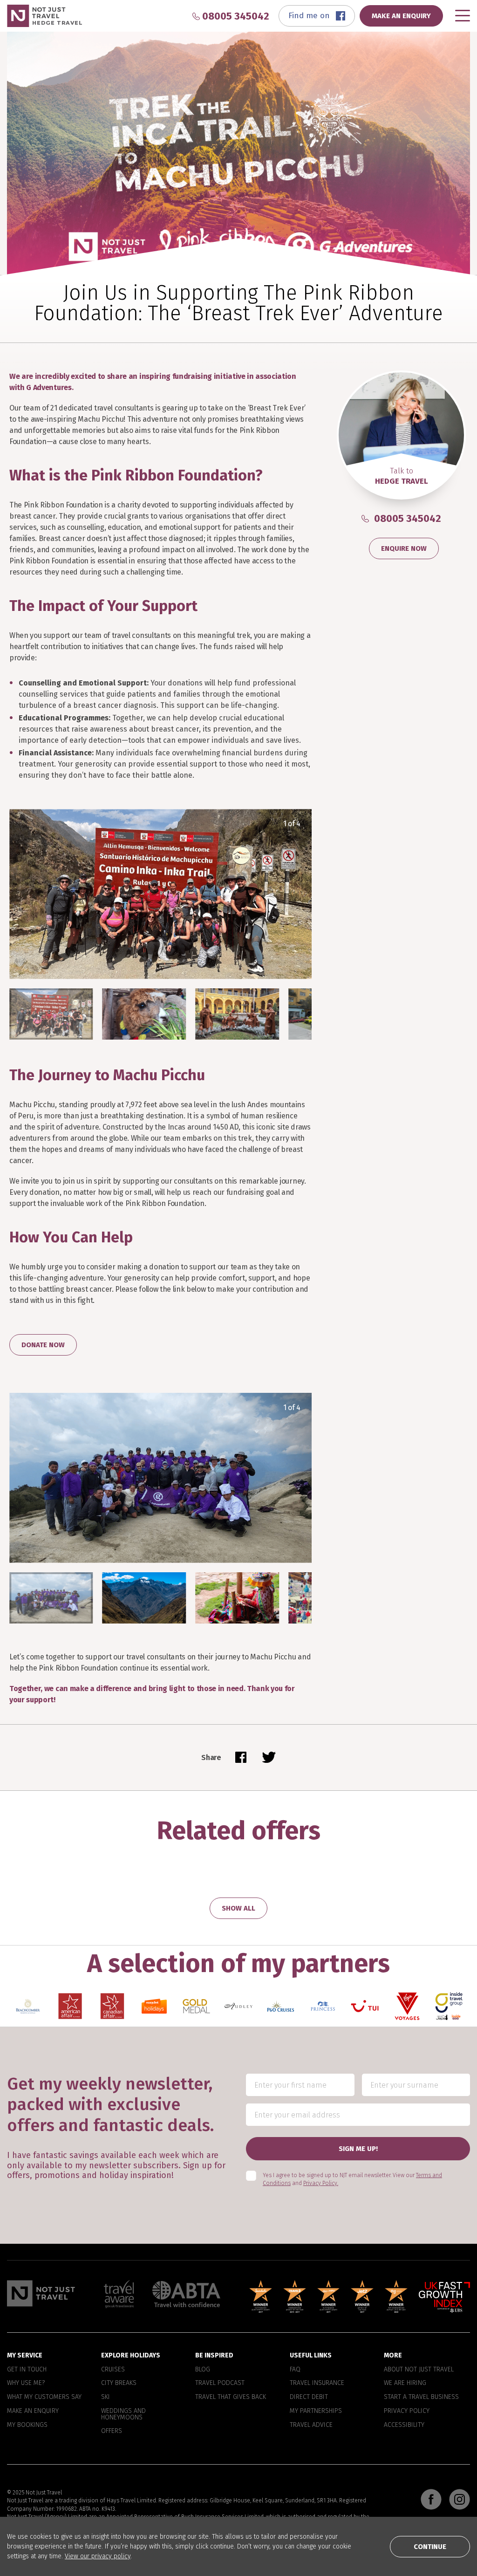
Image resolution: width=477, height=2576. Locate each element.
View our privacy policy (98, 2556)
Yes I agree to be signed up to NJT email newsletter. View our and (352, 2179)
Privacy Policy (407, 2411)
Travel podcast (220, 2383)
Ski (106, 2397)
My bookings (27, 2425)
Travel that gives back (231, 2397)
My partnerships (316, 2411)
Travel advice (311, 2425)
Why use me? (26, 2383)
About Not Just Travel (419, 2369)
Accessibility (404, 2425)
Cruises (113, 2369)
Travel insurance (317, 2383)
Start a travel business (421, 2397)
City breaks (119, 2383)
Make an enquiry (33, 2411)
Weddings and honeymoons (123, 2414)
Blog (203, 2369)
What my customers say (44, 2397)
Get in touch (27, 2369)
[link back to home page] (41, 2293)
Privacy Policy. (321, 2183)
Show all (238, 1908)
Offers (112, 2431)
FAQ (295, 2369)
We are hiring (405, 2383)
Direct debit (309, 2397)
